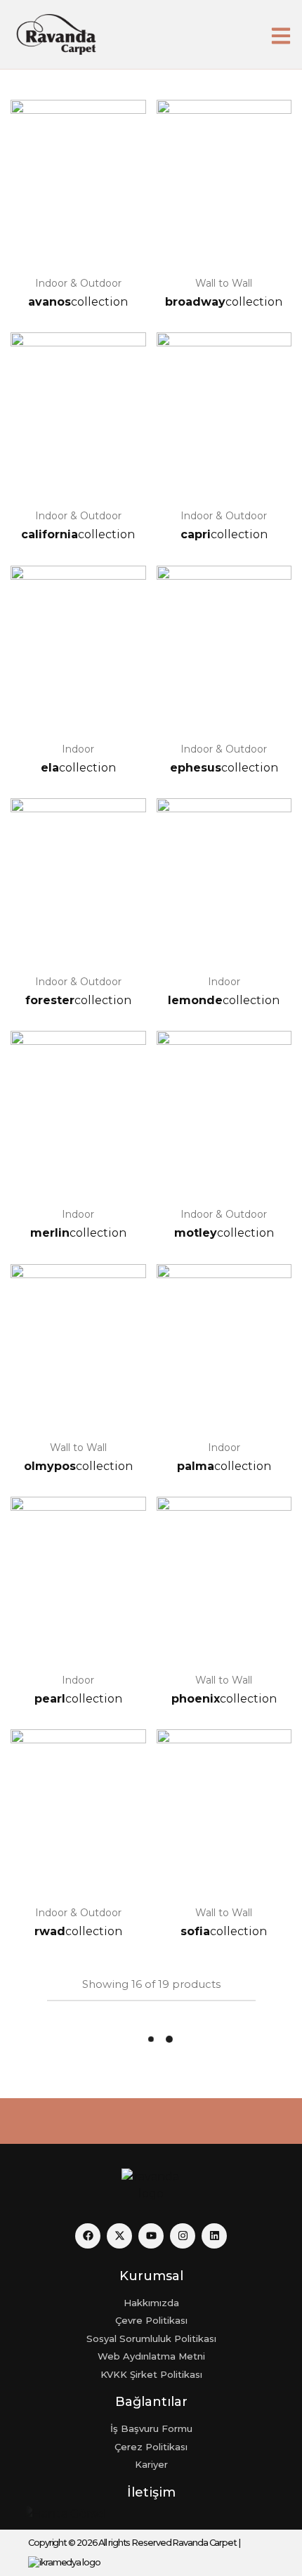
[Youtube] (151, 2236)
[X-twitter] (119, 2236)
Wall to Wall (224, 283)
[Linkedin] (214, 2236)
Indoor (78, 749)
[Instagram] (183, 2236)
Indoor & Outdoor (78, 283)
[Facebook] (88, 2236)
